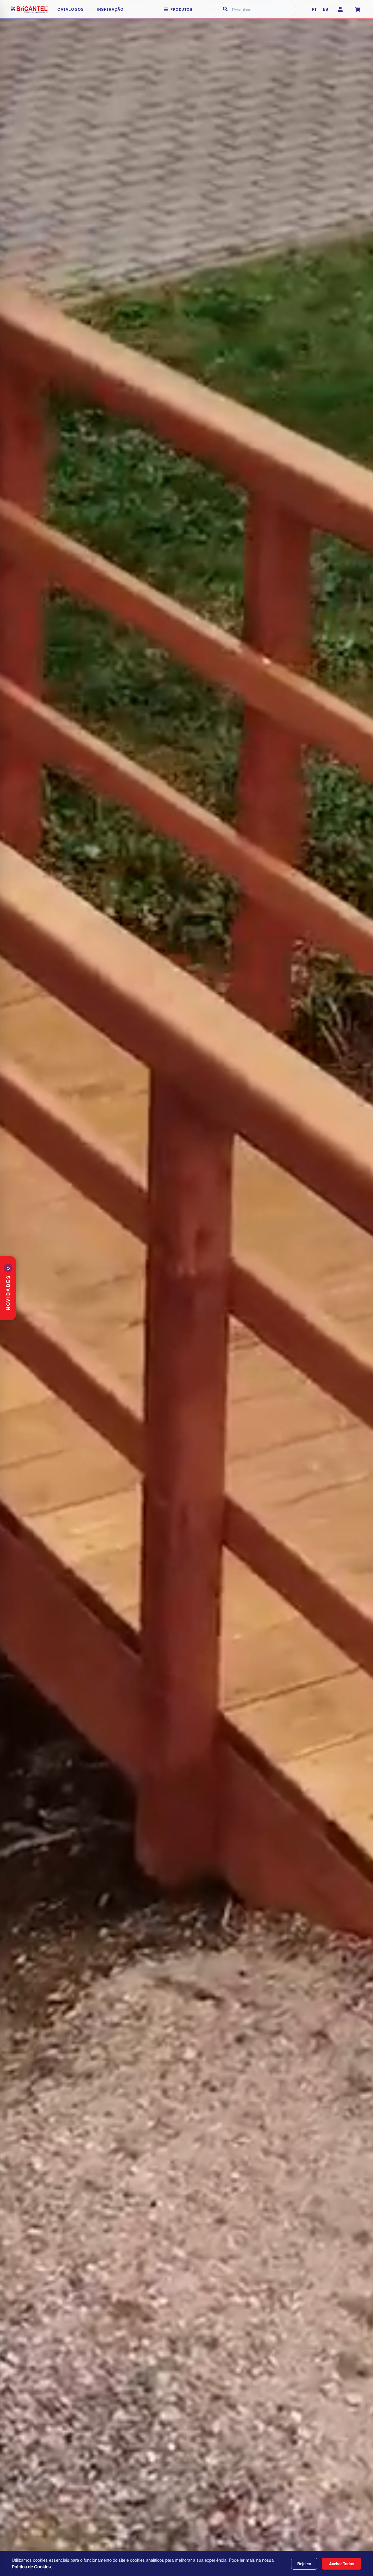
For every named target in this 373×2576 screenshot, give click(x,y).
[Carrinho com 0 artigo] (358, 9)
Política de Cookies (31, 2567)
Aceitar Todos (342, 2564)
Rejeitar (304, 2564)
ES (326, 9)
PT (314, 9)
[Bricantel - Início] (29, 9)
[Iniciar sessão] (340, 9)
